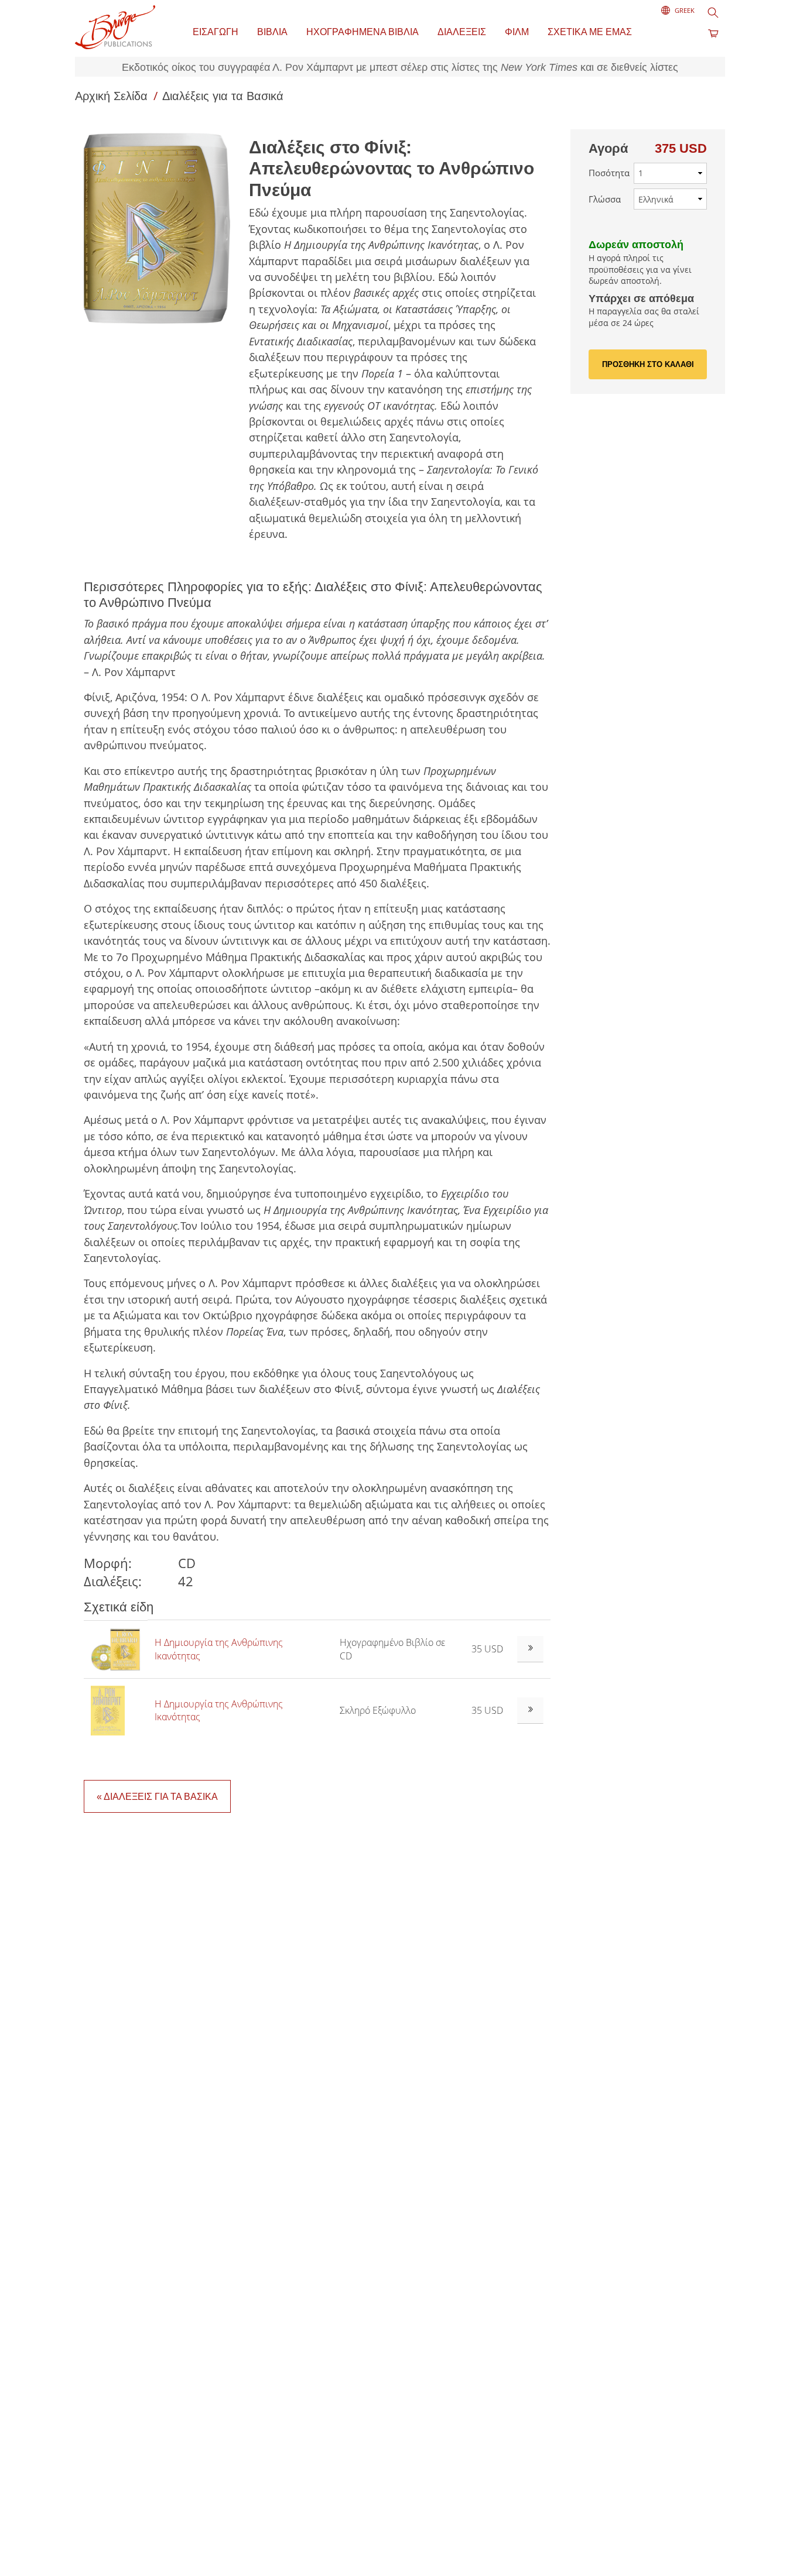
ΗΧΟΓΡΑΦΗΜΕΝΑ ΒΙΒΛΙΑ (363, 32)
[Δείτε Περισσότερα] (530, 1649)
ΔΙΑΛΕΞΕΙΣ (462, 32)
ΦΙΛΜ (517, 32)
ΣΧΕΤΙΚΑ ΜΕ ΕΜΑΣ (590, 32)
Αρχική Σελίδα (113, 96)
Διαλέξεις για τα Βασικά (223, 96)
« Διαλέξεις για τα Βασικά (157, 1797)
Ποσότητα (609, 173)
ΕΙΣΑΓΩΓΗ (216, 32)
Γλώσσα (605, 199)
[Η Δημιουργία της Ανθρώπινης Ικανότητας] (116, 1648)
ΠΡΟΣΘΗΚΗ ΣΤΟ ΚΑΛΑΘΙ (648, 364)
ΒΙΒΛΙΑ (272, 32)
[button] (162, 228)
